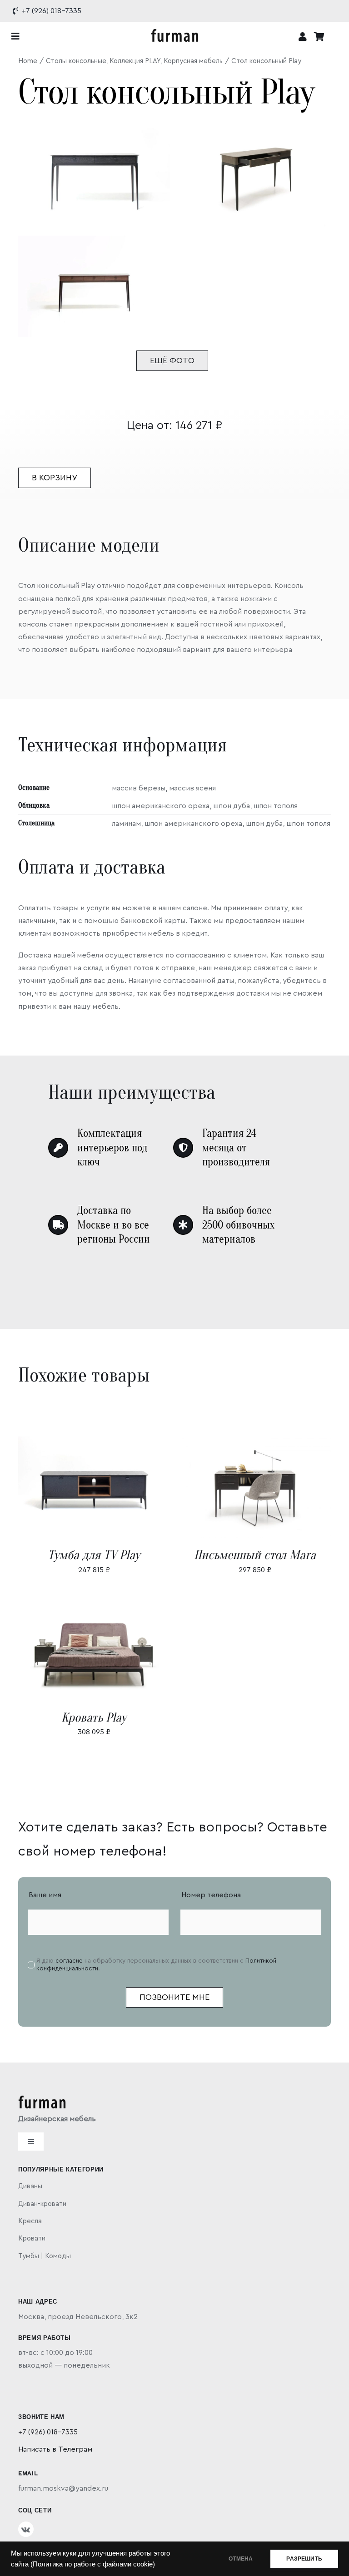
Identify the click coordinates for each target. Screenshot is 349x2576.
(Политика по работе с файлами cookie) (93, 2564)
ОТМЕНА (241, 2559)
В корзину (55, 478)
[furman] (175, 32)
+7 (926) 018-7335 (48, 2432)
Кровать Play (94, 1717)
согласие (69, 1961)
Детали (120, 1488)
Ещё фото (172, 360)
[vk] (26, 2529)
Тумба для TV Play (94, 1555)
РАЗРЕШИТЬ (304, 2559)
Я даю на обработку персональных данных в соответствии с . (156, 1965)
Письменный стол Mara (255, 1555)
